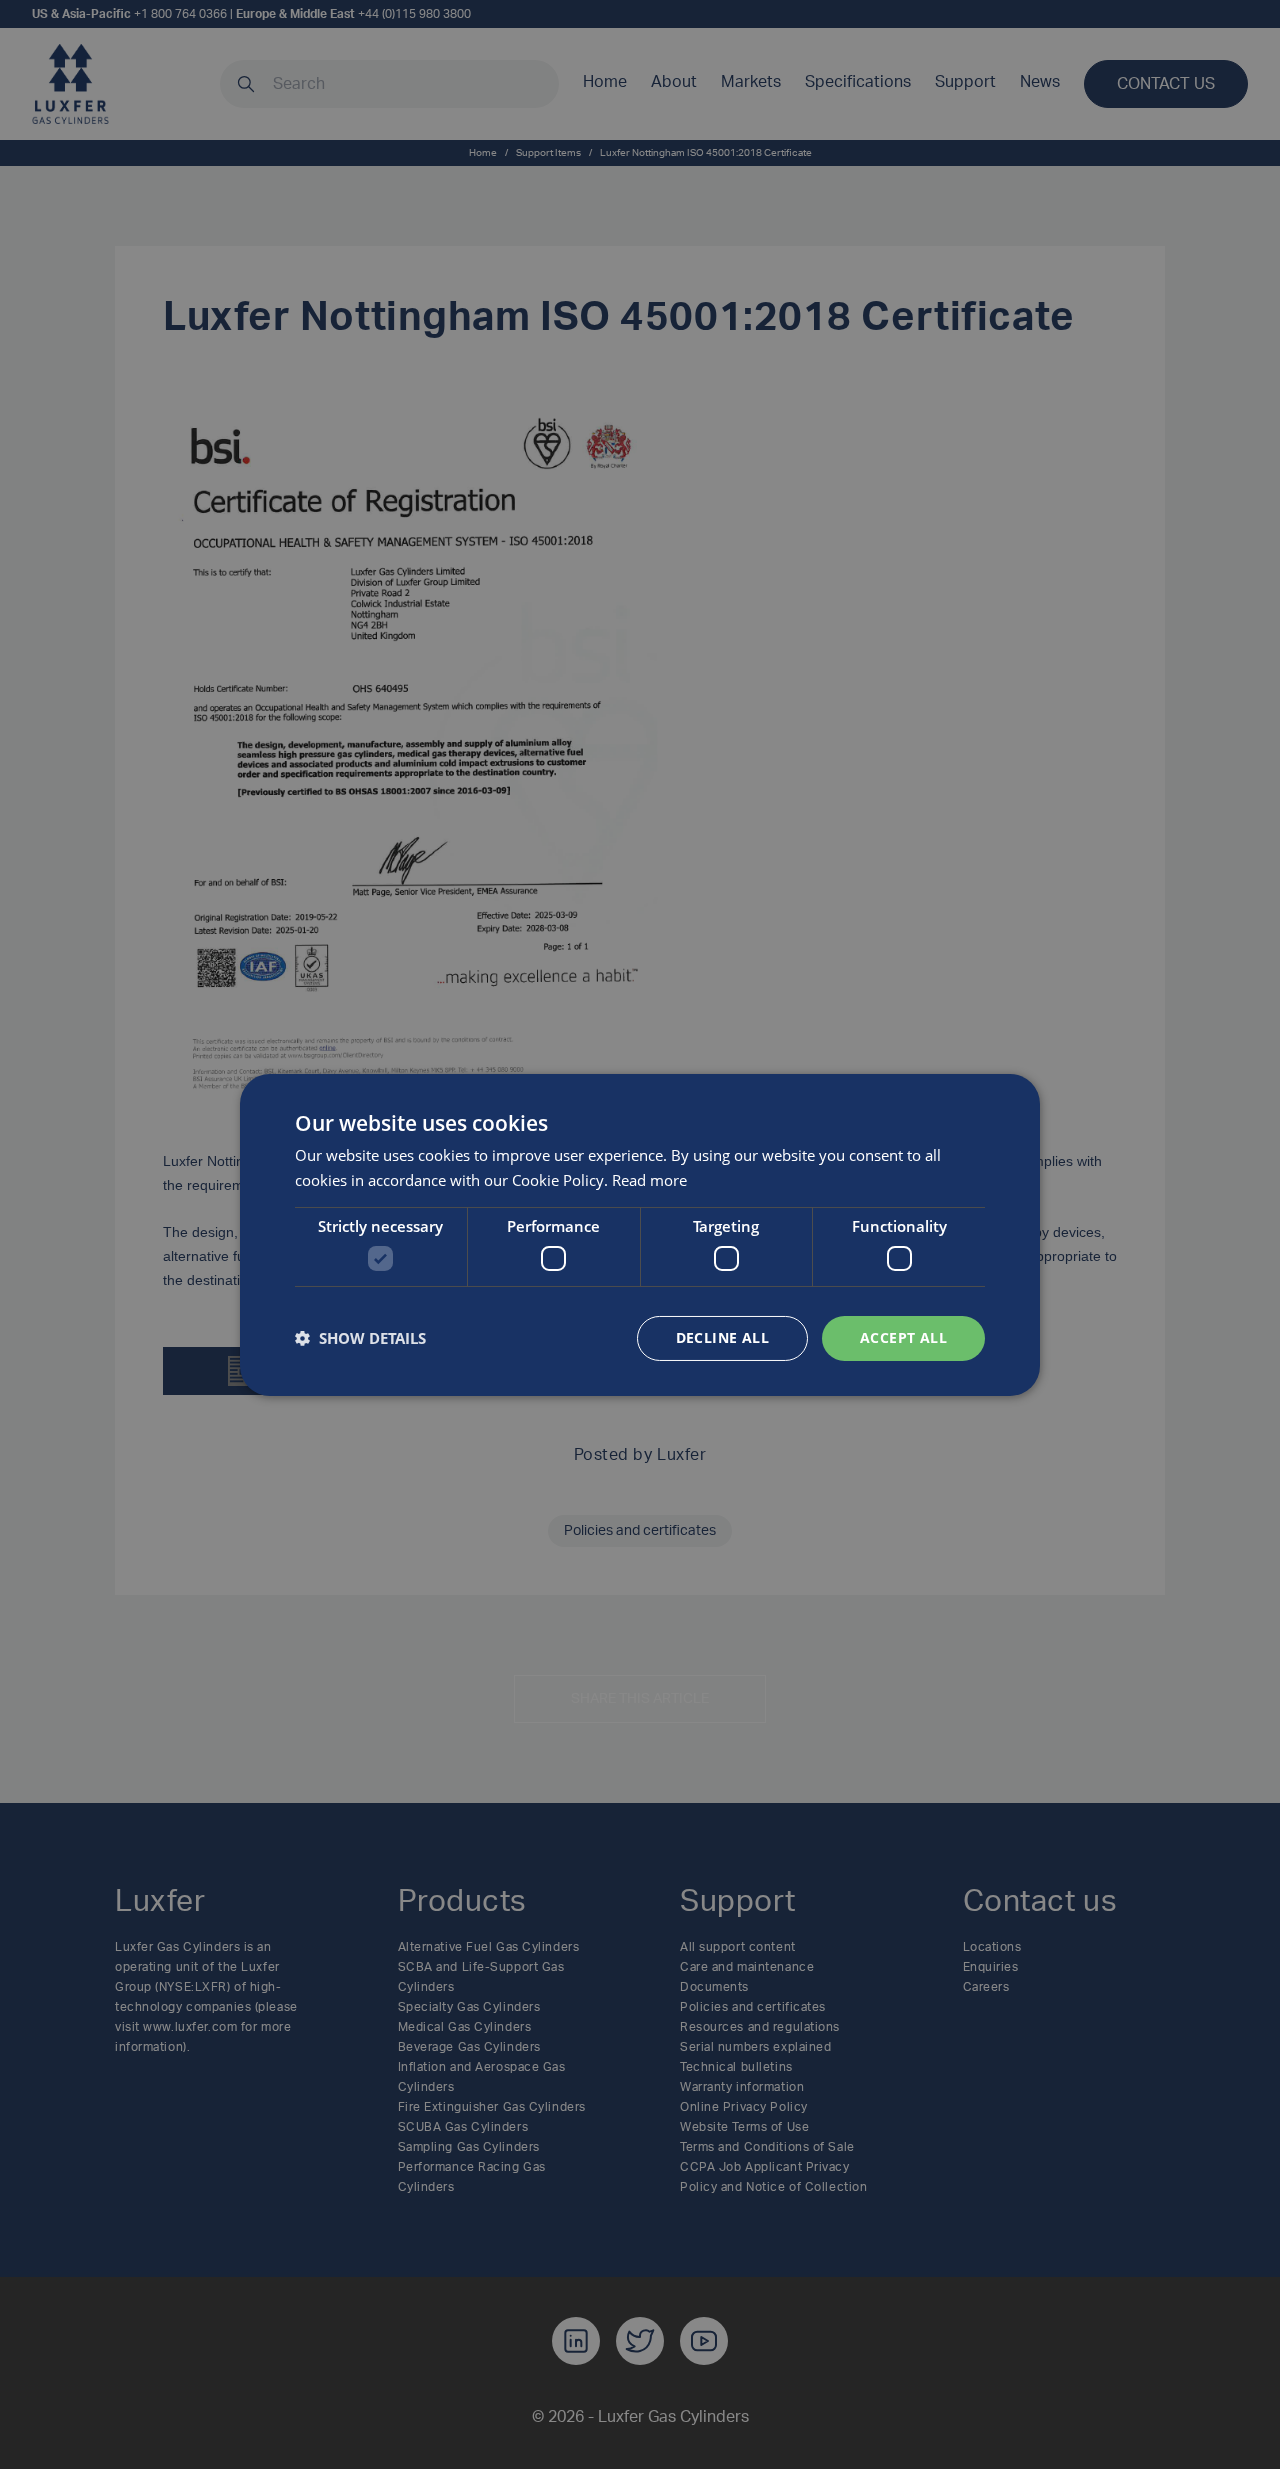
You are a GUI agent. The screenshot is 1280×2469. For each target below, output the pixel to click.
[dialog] (640, 1234)
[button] (360, 1338)
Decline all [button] (722, 1337)
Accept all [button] (903, 1337)
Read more (649, 1180)
